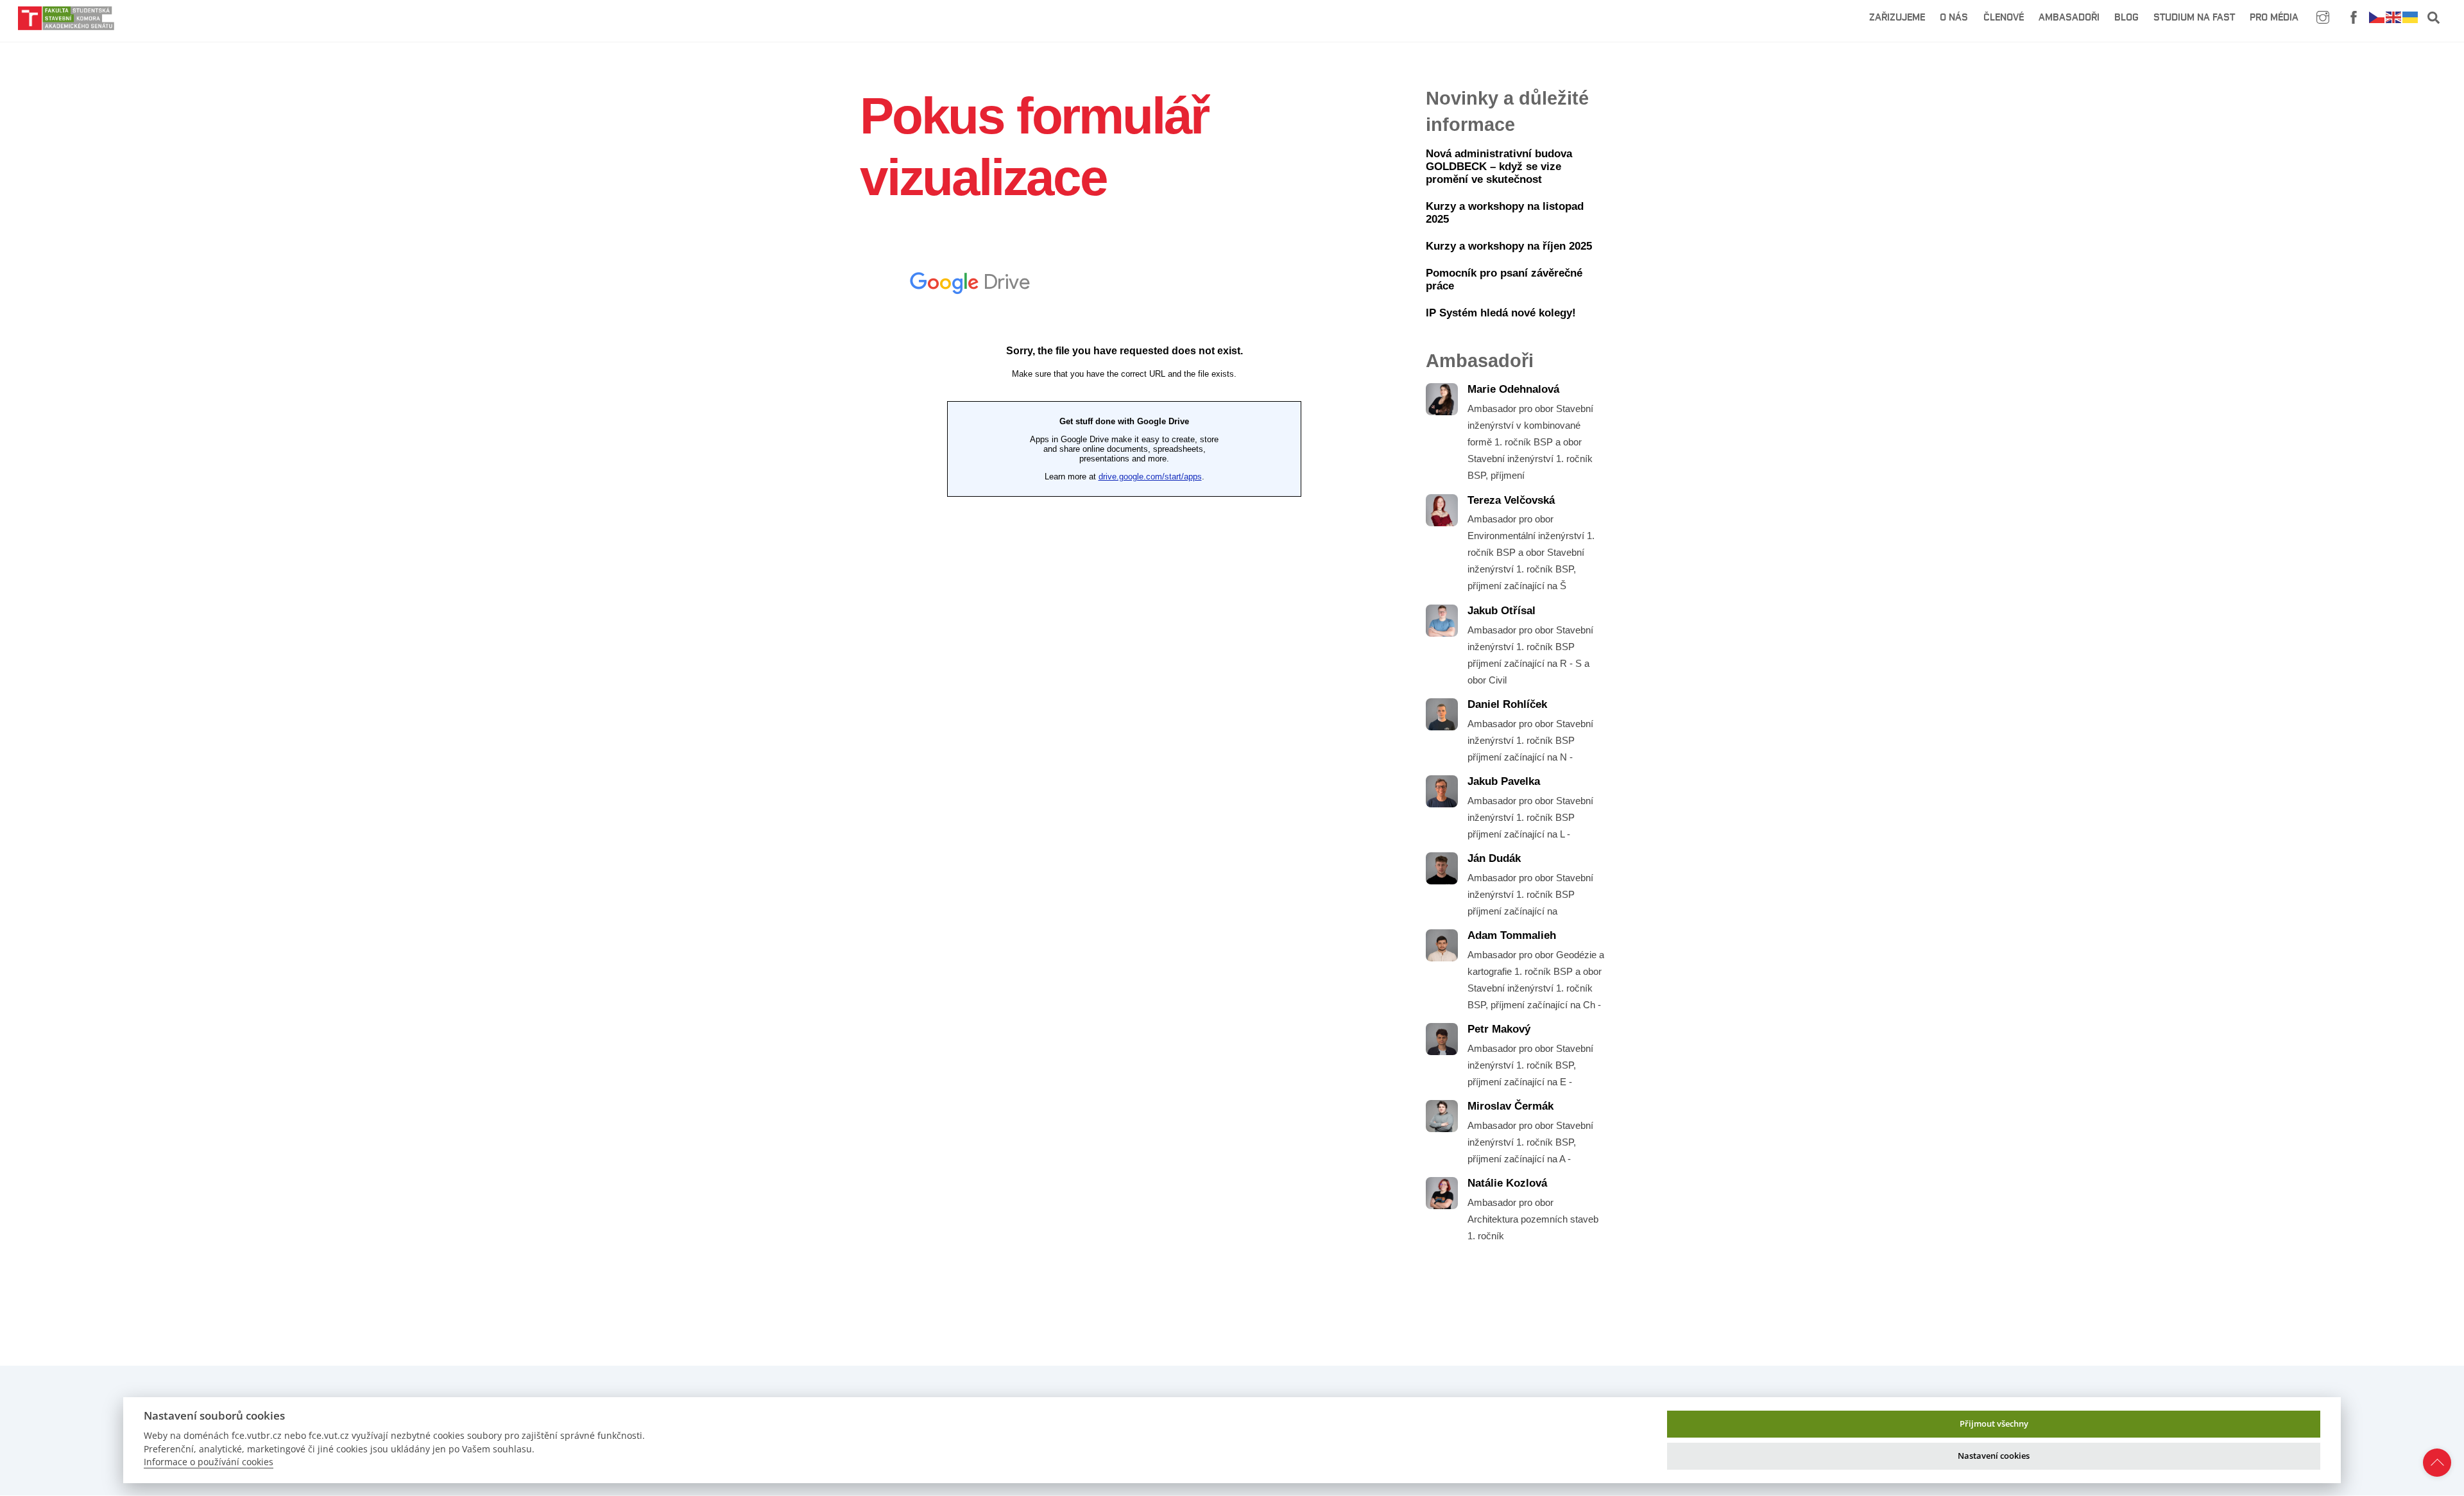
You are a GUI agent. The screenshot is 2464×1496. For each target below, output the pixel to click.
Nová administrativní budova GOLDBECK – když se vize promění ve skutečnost (1499, 167)
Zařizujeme (1897, 17)
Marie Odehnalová (1513, 389)
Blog (2126, 17)
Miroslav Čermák (1510, 1106)
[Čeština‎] (2377, 16)
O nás (1954, 17)
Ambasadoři (2069, 17)
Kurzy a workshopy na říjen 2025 (1509, 246)
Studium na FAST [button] (2194, 17)
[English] (2394, 16)
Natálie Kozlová (1507, 1183)
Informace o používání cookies (209, 1462)
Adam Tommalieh (1512, 935)
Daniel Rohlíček (1507, 704)
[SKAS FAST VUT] (66, 24)
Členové (2004, 17)
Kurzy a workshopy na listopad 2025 (1505, 213)
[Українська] (2411, 16)
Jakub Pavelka (1504, 781)
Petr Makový (1499, 1029)
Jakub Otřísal (1502, 611)
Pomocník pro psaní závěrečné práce (1504, 279)
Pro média (2274, 17)
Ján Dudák (1494, 858)
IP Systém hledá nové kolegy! (1501, 313)
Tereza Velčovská (1511, 500)
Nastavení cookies (1994, 1456)
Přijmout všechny (1994, 1423)
